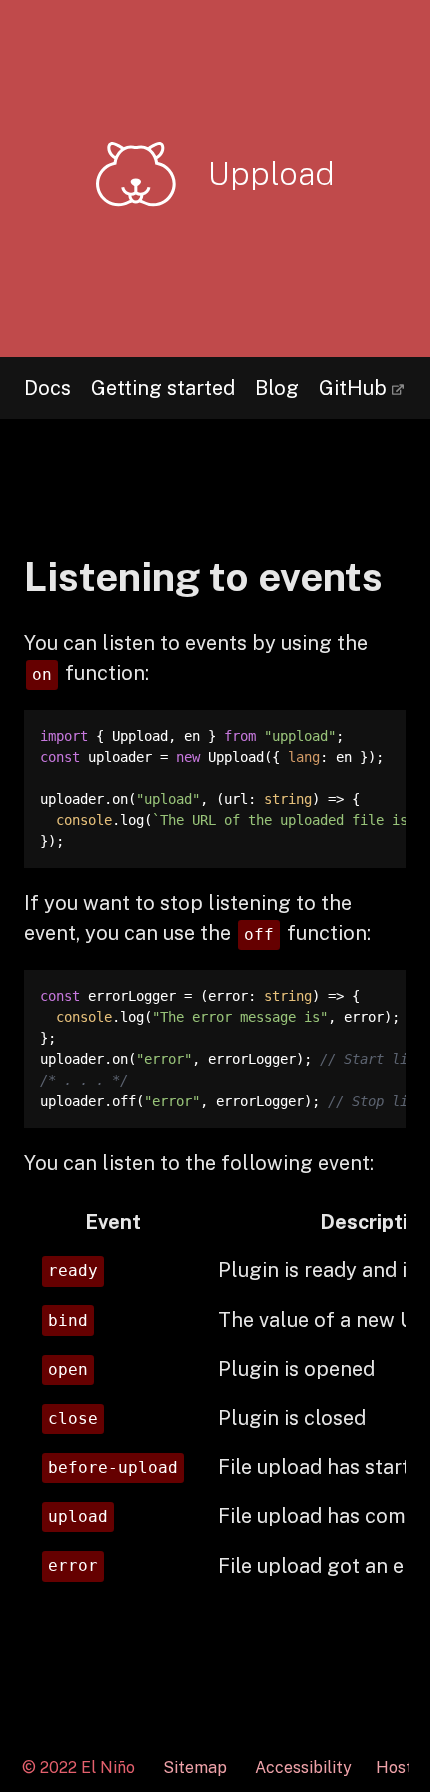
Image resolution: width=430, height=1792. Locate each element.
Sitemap (195, 1767)
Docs (47, 388)
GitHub (353, 378)
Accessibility (303, 1768)
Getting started (163, 388)
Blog (277, 388)
